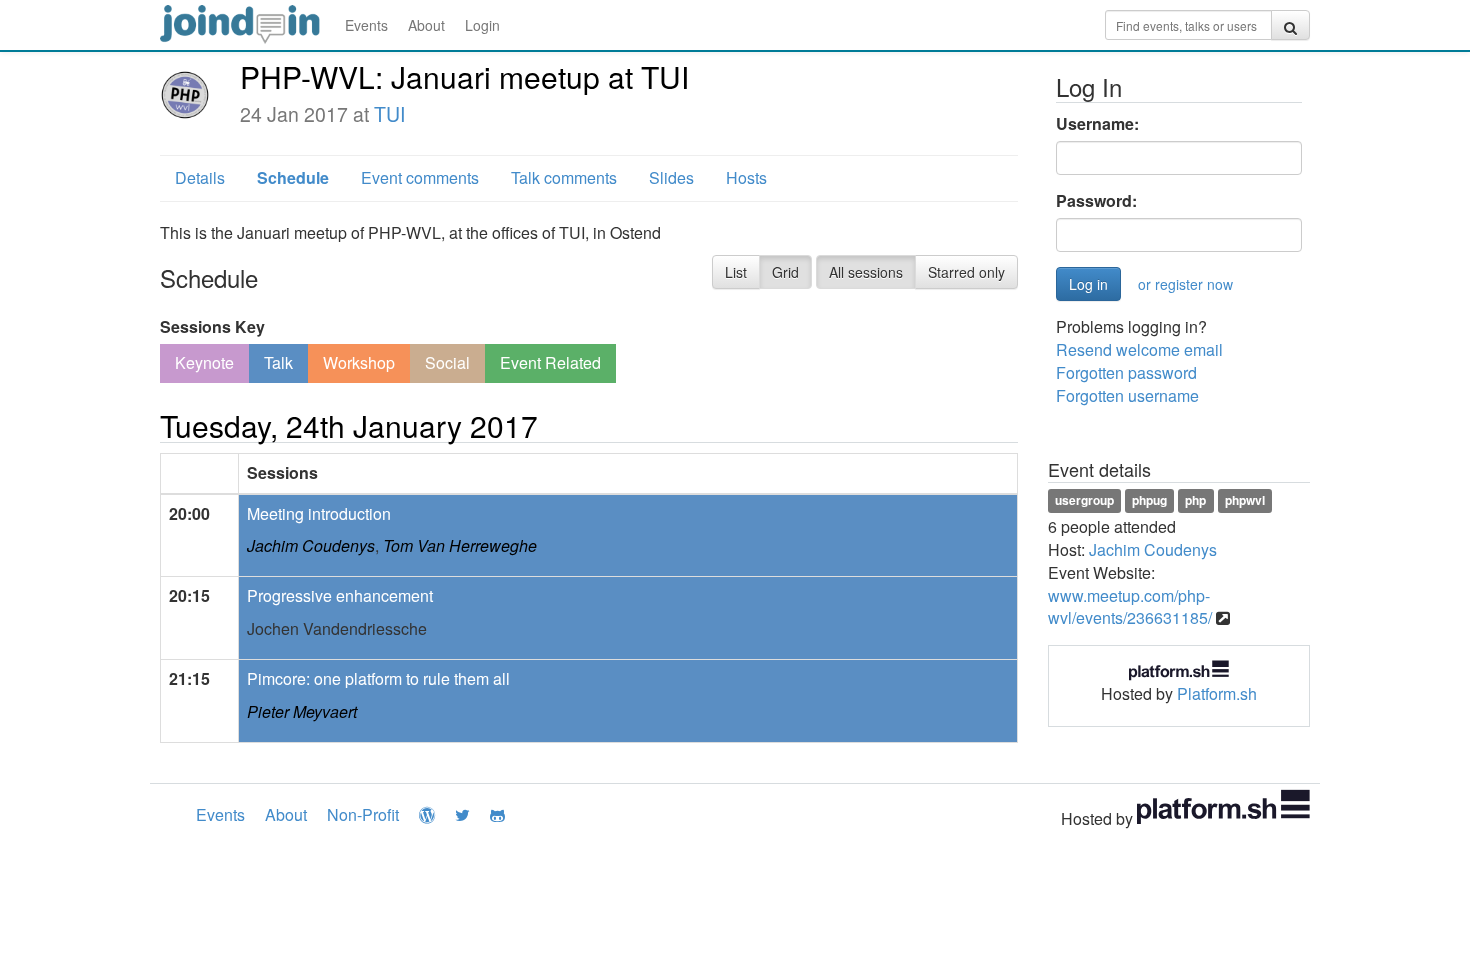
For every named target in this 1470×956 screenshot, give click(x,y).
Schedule (293, 177)
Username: (1097, 124)
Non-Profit (363, 814)
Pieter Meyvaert (302, 711)
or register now (1185, 284)
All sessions (866, 272)
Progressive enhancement (340, 595)
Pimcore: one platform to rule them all (378, 678)
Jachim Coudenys (311, 545)
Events (366, 25)
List (736, 272)
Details (200, 177)
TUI (389, 114)
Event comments (420, 177)
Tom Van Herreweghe (460, 545)
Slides (671, 177)
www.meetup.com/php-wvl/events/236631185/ (1130, 607)
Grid (785, 272)
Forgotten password (1126, 372)
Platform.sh (1217, 693)
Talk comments (564, 177)
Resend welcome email (1139, 349)
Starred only (966, 272)
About (426, 25)
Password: (1096, 201)
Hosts (746, 177)
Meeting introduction (319, 513)
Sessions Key (212, 327)
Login (482, 25)
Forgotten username (1127, 395)
